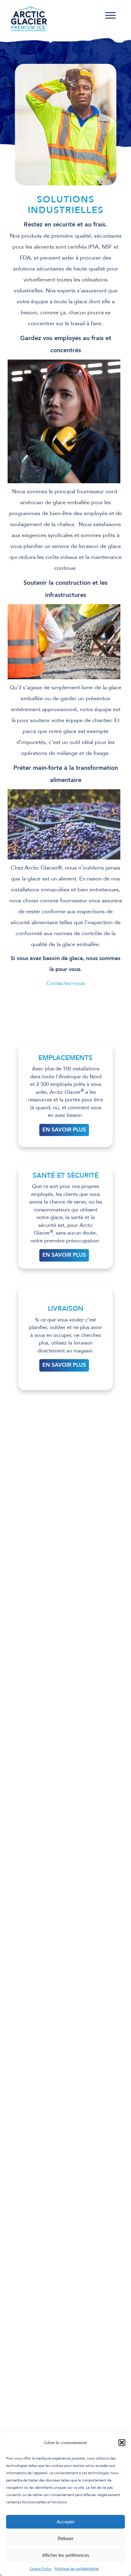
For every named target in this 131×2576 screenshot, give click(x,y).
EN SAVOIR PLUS (64, 1130)
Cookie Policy (40, 2569)
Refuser (65, 2538)
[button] (122, 2443)
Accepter (66, 2522)
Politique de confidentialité (77, 2569)
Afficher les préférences (66, 2555)
